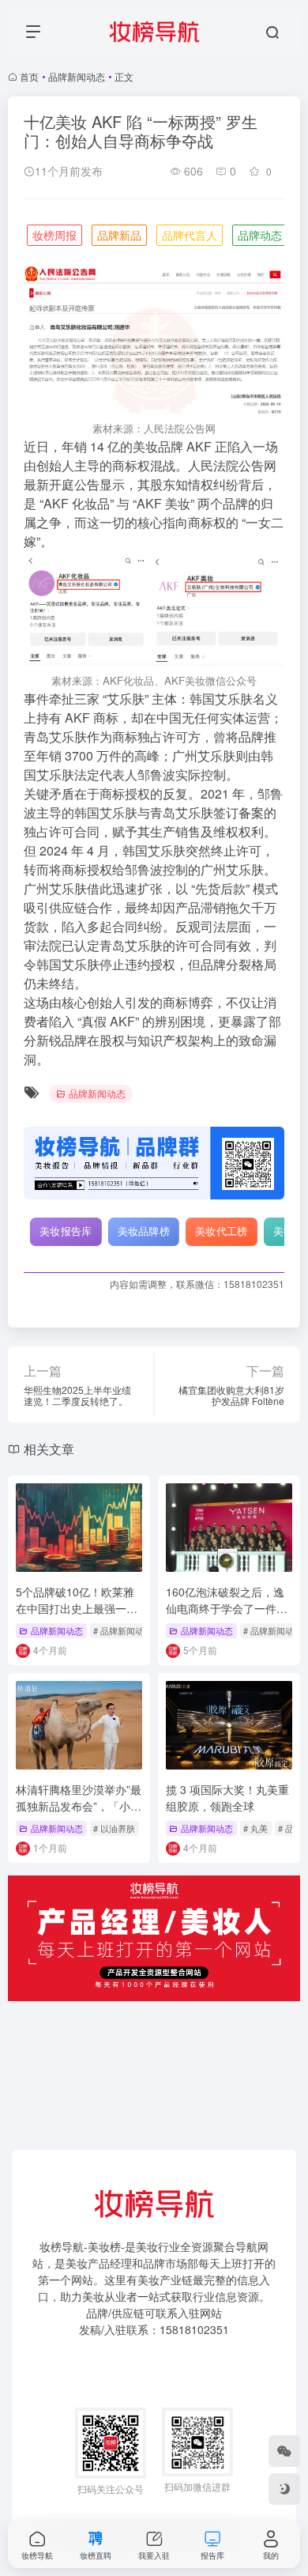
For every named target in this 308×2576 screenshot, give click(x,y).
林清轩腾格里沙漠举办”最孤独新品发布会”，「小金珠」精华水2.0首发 (79, 1806)
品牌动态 (260, 235)
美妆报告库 (66, 1231)
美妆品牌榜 (144, 1231)
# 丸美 (255, 1828)
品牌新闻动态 (77, 76)
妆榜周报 (54, 235)
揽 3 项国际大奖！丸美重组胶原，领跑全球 (227, 1798)
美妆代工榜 (222, 1231)
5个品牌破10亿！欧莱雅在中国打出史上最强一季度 (77, 1608)
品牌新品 (119, 235)
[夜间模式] (284, 2489)
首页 (29, 76)
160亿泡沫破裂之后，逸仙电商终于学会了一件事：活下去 (225, 1608)
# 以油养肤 (114, 1828)
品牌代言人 (190, 235)
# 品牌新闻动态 (123, 1630)
